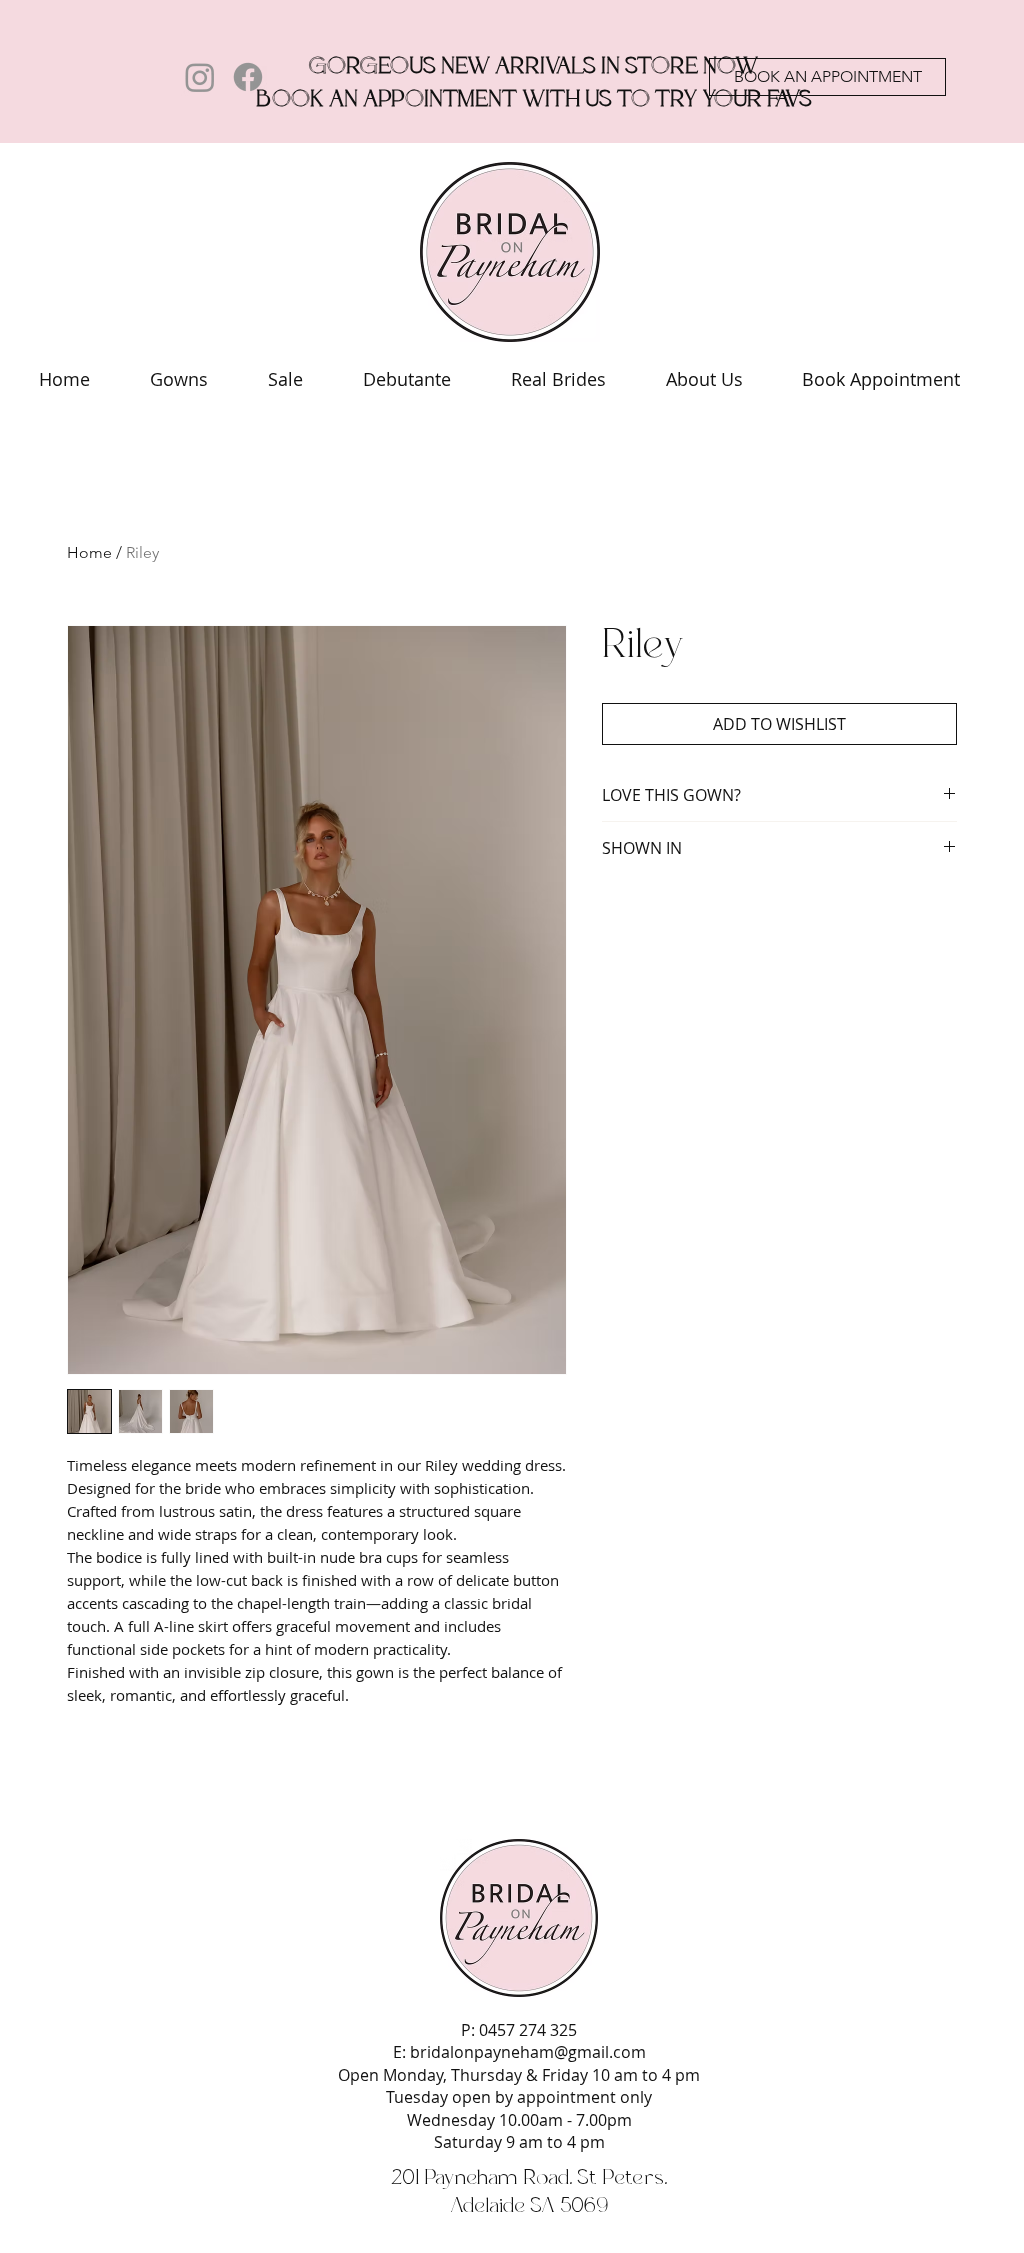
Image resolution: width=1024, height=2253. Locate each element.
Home (89, 552)
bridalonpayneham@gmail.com (528, 2052)
